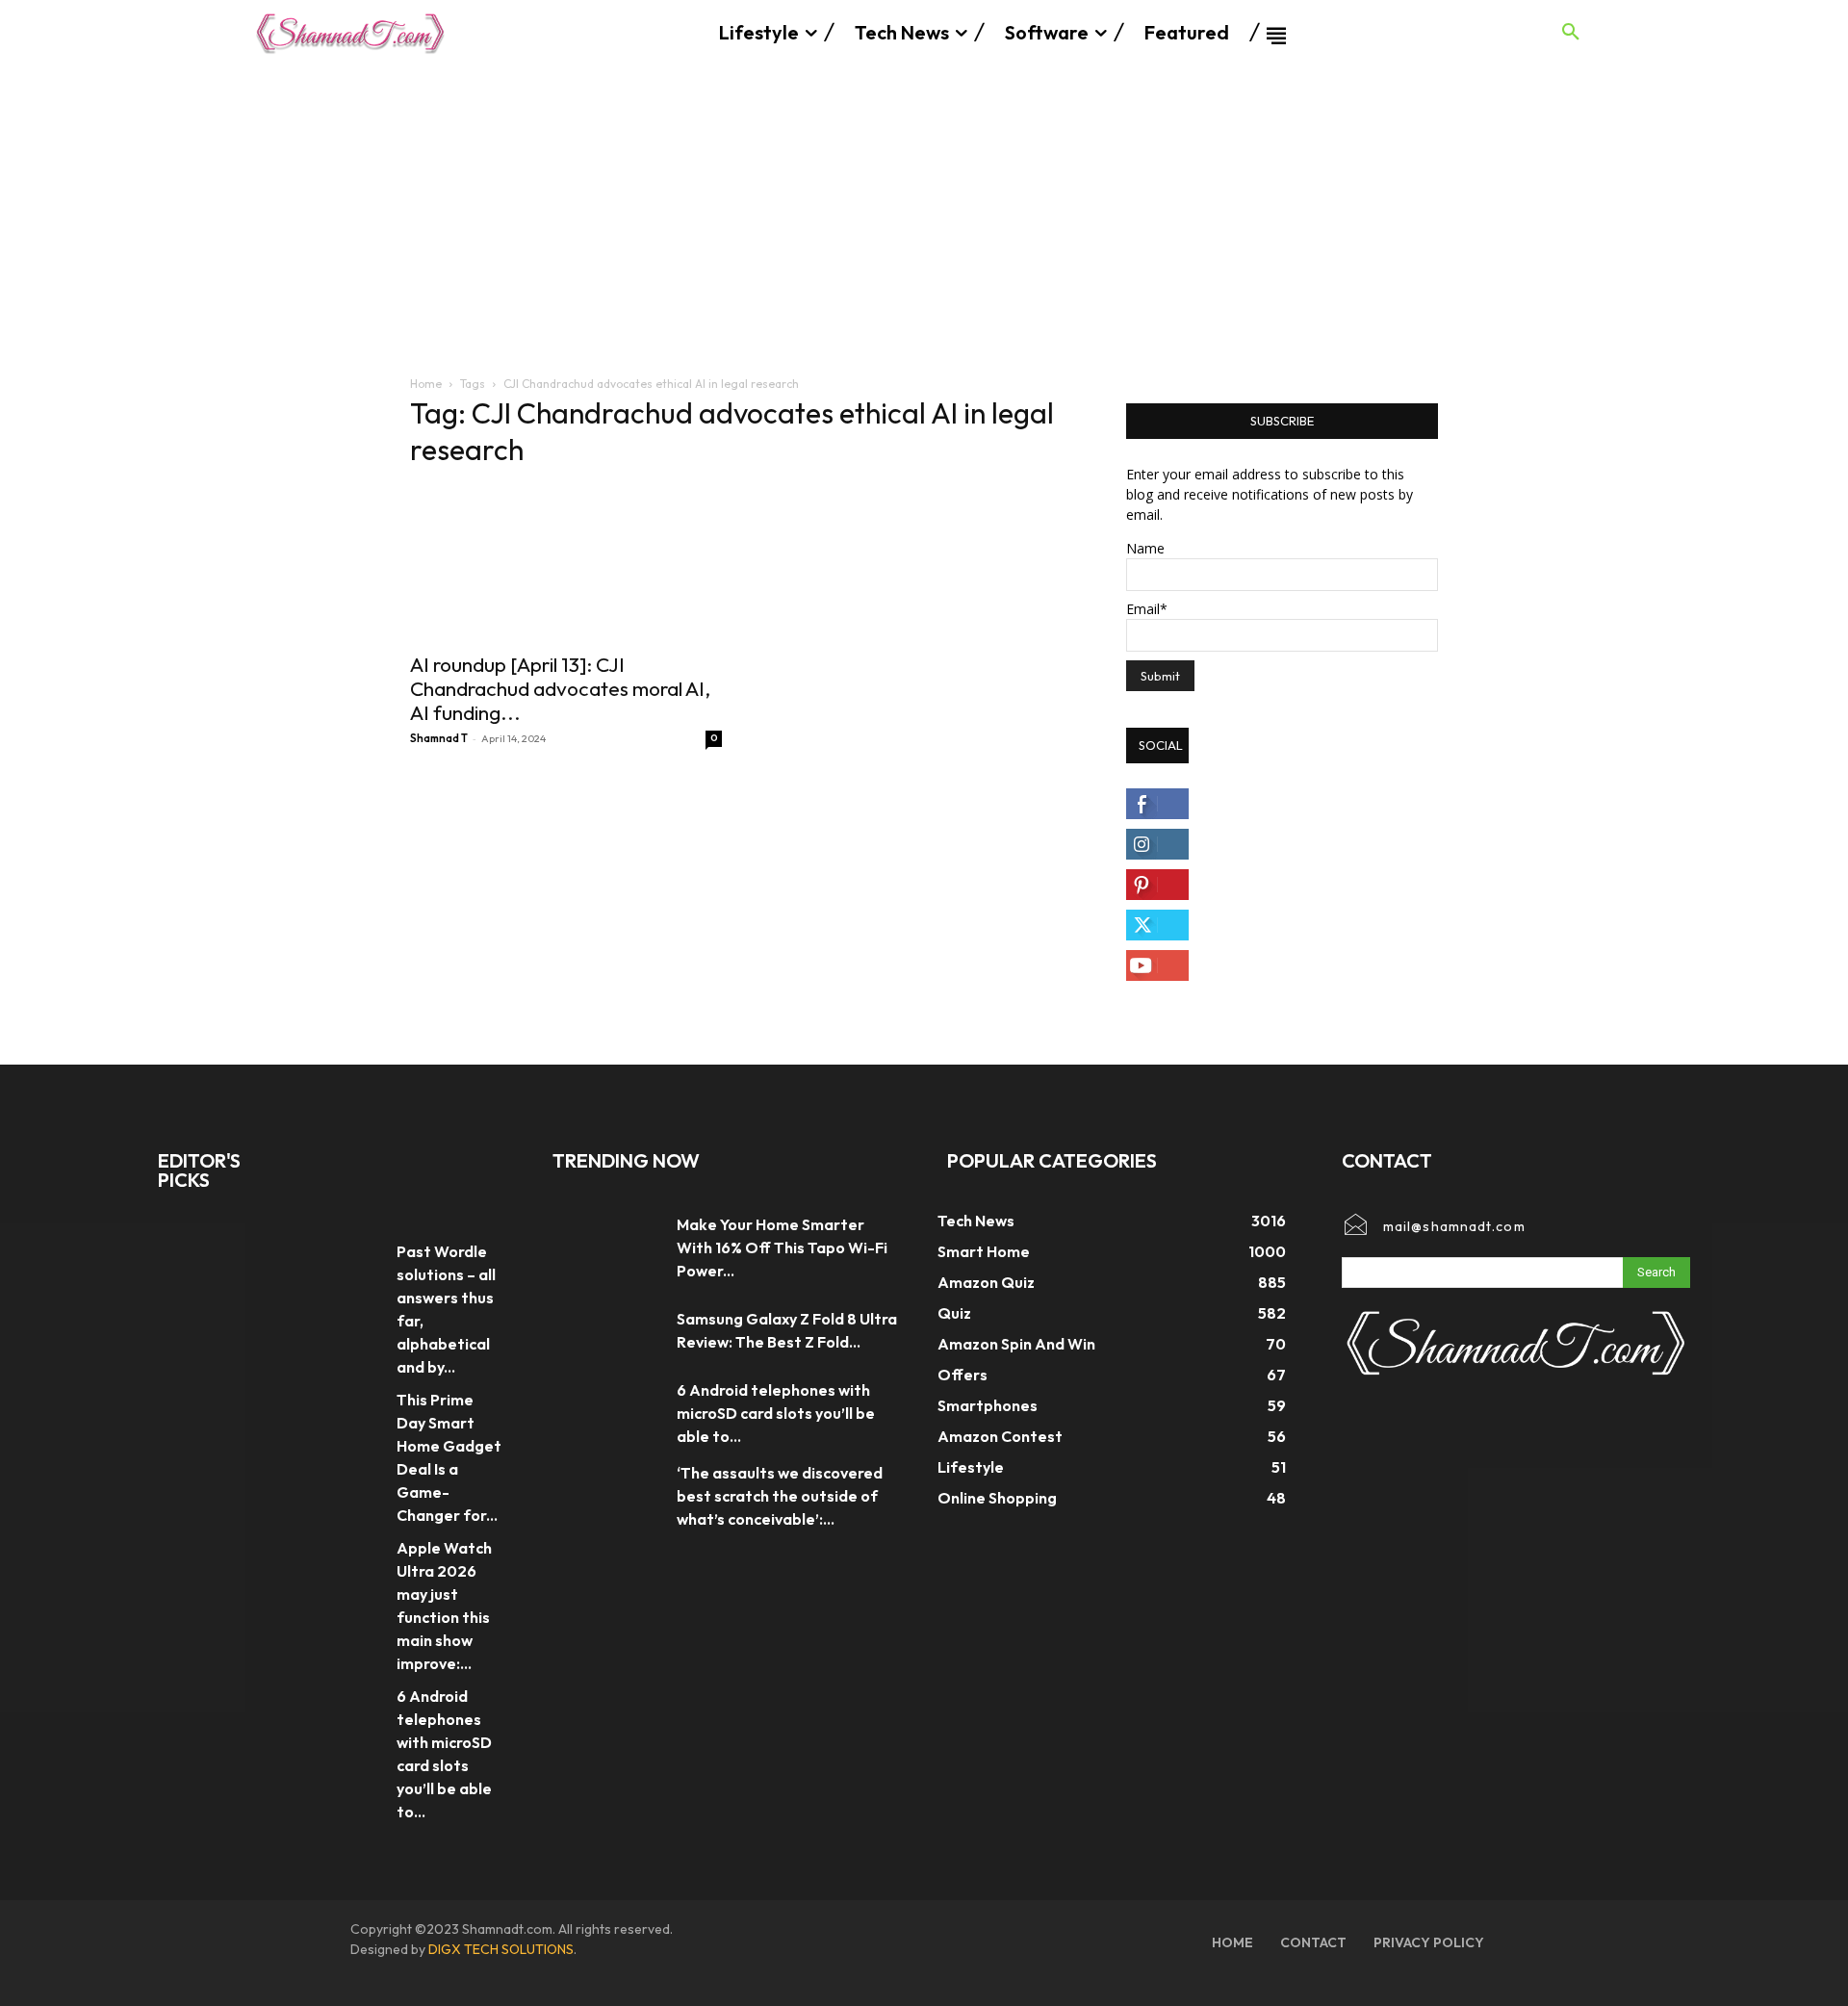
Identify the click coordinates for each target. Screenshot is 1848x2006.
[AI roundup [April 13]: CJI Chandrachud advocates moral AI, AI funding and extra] (566, 563)
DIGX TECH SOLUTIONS (501, 1949)
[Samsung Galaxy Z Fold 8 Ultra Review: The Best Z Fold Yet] (605, 1330)
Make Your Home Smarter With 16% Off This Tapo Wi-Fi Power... (782, 1247)
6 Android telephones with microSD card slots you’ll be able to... (776, 1413)
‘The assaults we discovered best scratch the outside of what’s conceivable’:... (780, 1496)
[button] (1571, 33)
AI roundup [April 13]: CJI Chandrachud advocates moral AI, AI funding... (560, 688)
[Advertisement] (924, 210)
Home (426, 384)
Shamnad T (439, 738)
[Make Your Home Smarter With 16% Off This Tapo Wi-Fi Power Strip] (605, 1247)
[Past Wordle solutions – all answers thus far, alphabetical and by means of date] (350, 1259)
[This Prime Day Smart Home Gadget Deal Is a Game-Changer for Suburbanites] (350, 1407)
